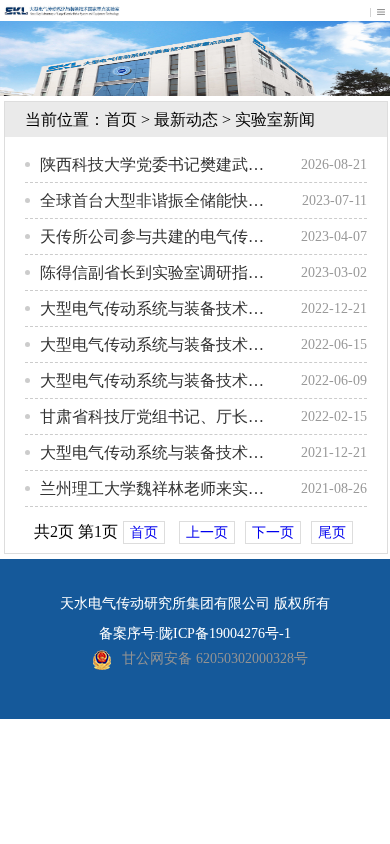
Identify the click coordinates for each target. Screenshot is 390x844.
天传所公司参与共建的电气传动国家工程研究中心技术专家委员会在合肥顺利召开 (152, 236)
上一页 (207, 532)
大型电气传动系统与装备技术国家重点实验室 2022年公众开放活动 (152, 344)
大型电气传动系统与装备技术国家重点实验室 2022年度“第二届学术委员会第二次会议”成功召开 (152, 308)
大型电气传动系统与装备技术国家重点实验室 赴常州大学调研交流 (152, 380)
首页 (144, 532)
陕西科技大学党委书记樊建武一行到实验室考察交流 (152, 164)
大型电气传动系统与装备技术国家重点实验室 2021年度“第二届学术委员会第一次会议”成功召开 (152, 452)
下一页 (273, 532)
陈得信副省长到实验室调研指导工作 (152, 272)
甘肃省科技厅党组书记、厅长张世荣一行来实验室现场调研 (152, 416)
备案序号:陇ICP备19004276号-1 (195, 633)
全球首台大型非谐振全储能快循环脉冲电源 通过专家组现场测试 (152, 200)
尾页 (332, 532)
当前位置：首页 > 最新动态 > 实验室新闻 (170, 119)
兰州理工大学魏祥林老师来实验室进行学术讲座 (152, 488)
